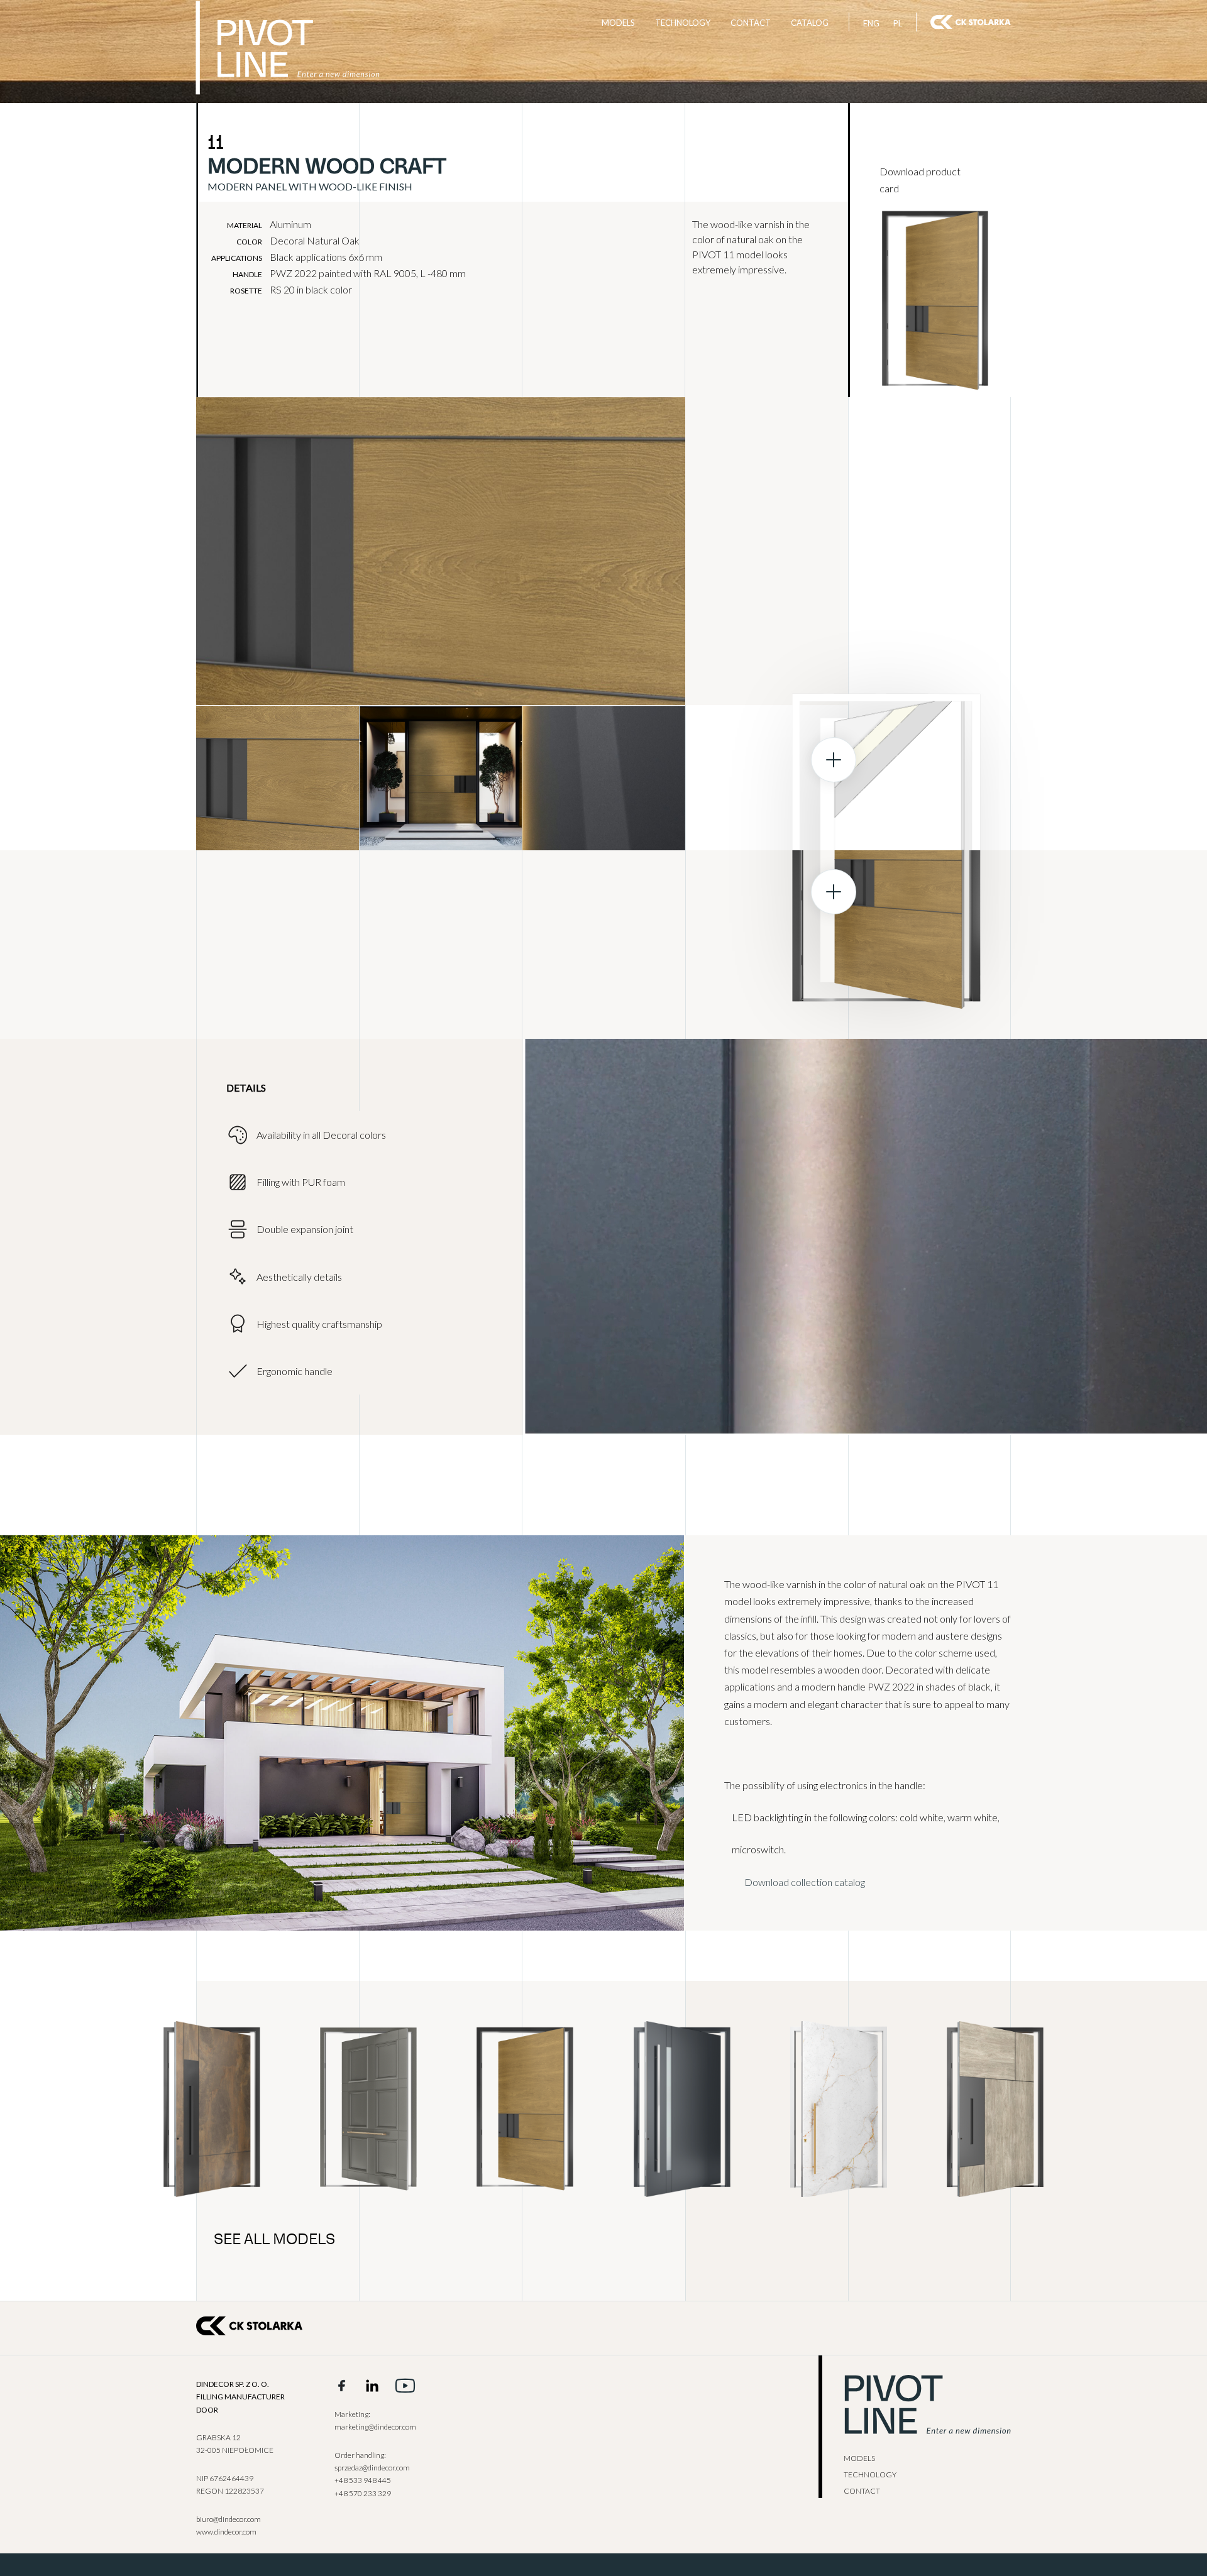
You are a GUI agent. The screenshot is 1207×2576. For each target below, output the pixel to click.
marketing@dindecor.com (375, 2427)
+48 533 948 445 (363, 2480)
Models (618, 23)
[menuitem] (871, 23)
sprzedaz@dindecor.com (372, 2468)
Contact (751, 23)
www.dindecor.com (226, 2532)
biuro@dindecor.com (229, 2519)
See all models (274, 2240)
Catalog (810, 23)
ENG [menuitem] (871, 23)
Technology (683, 23)
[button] (151, 775)
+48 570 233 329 (363, 2493)
